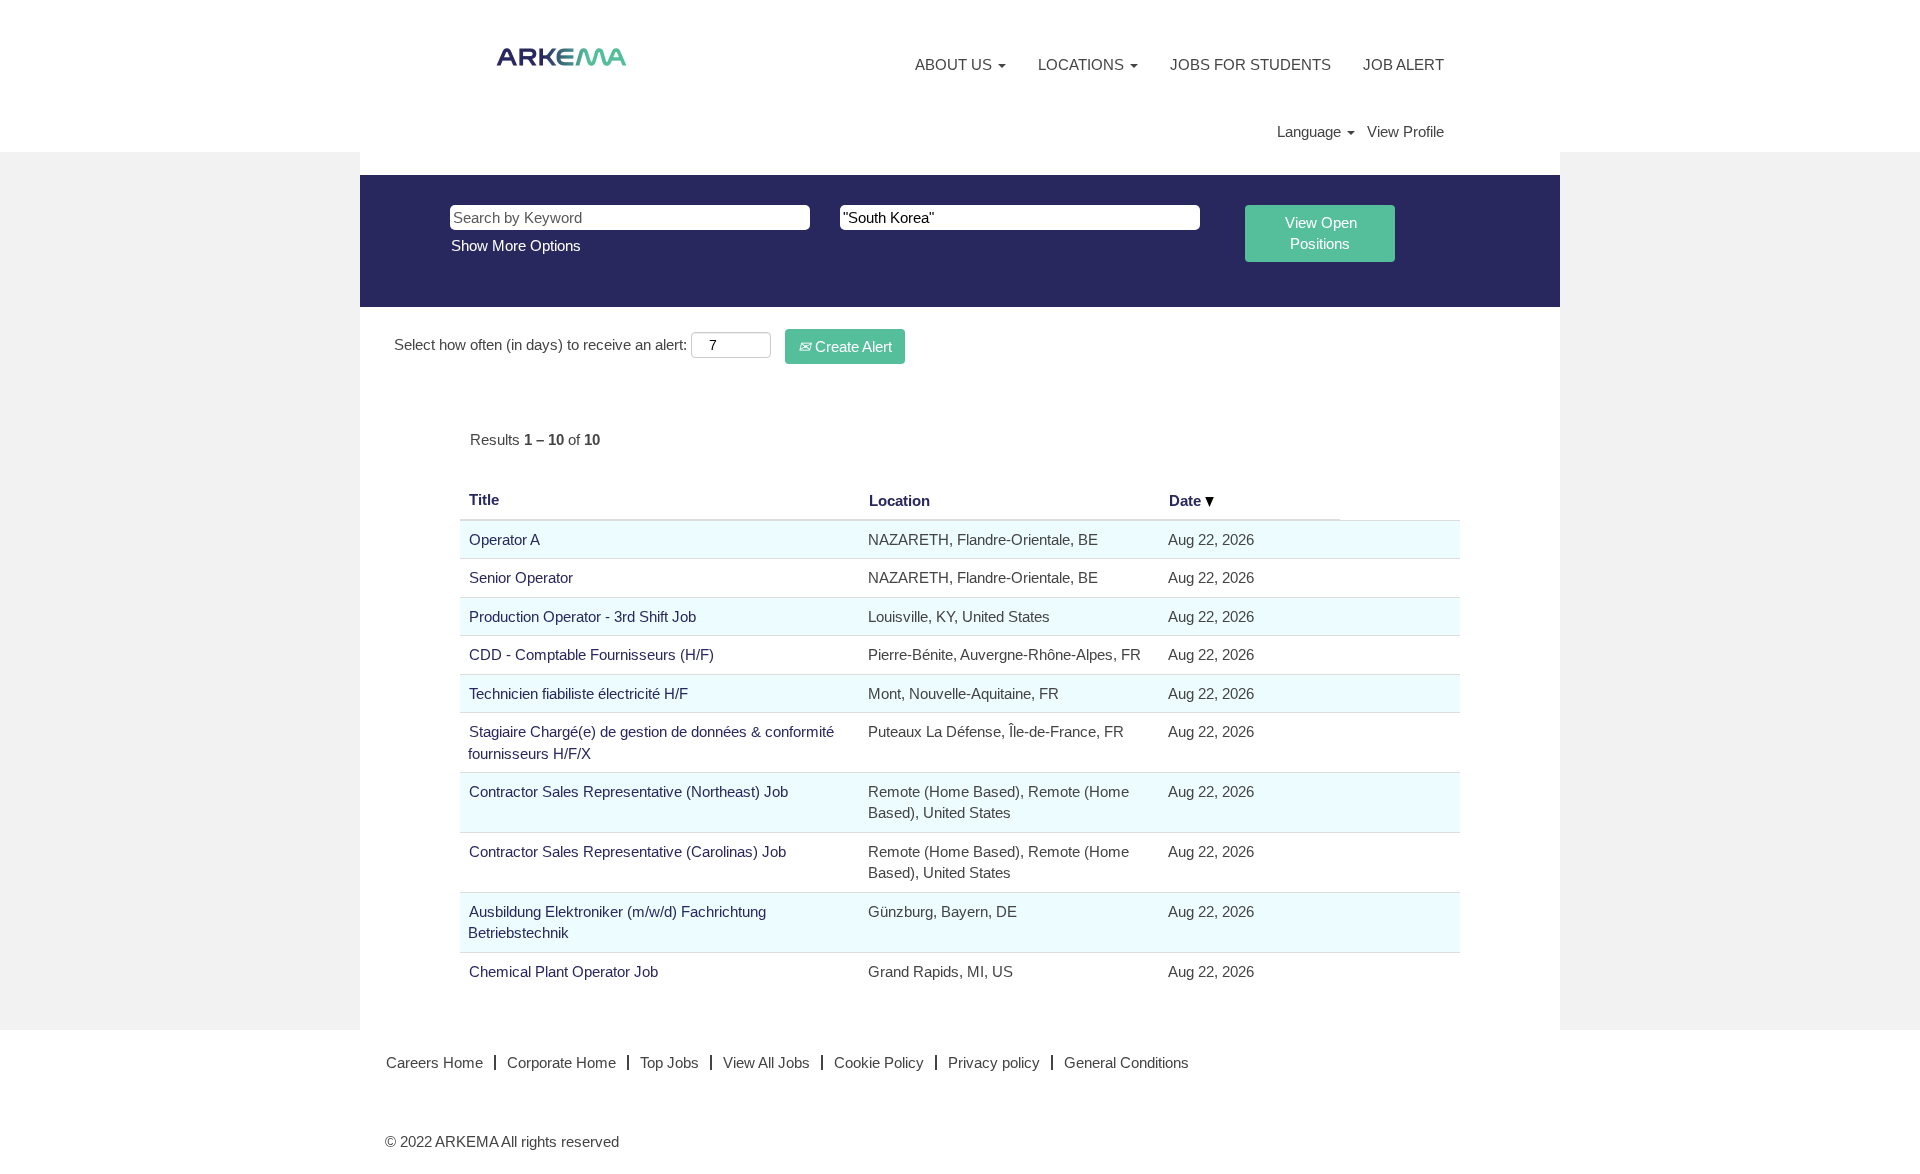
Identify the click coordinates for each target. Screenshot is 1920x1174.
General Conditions (1126, 1062)
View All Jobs (766, 1062)
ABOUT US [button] (955, 64)
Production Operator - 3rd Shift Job (582, 616)
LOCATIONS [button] (1083, 64)
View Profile (1405, 131)
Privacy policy (994, 1062)
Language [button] (1311, 131)
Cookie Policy (879, 1062)
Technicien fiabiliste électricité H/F (578, 693)
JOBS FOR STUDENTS (1250, 64)
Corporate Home (561, 1062)
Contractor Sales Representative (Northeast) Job (628, 791)
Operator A (504, 539)
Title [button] (484, 499)
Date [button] (1187, 500)
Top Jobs (669, 1062)
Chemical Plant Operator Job (563, 971)
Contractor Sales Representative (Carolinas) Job (627, 851)
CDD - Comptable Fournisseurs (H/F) (591, 654)
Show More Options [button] (516, 245)
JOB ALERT (1403, 64)
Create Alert (851, 346)
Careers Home (434, 1062)
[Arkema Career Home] (561, 57)
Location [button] (899, 500)
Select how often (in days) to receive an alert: (540, 344)
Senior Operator (521, 577)
